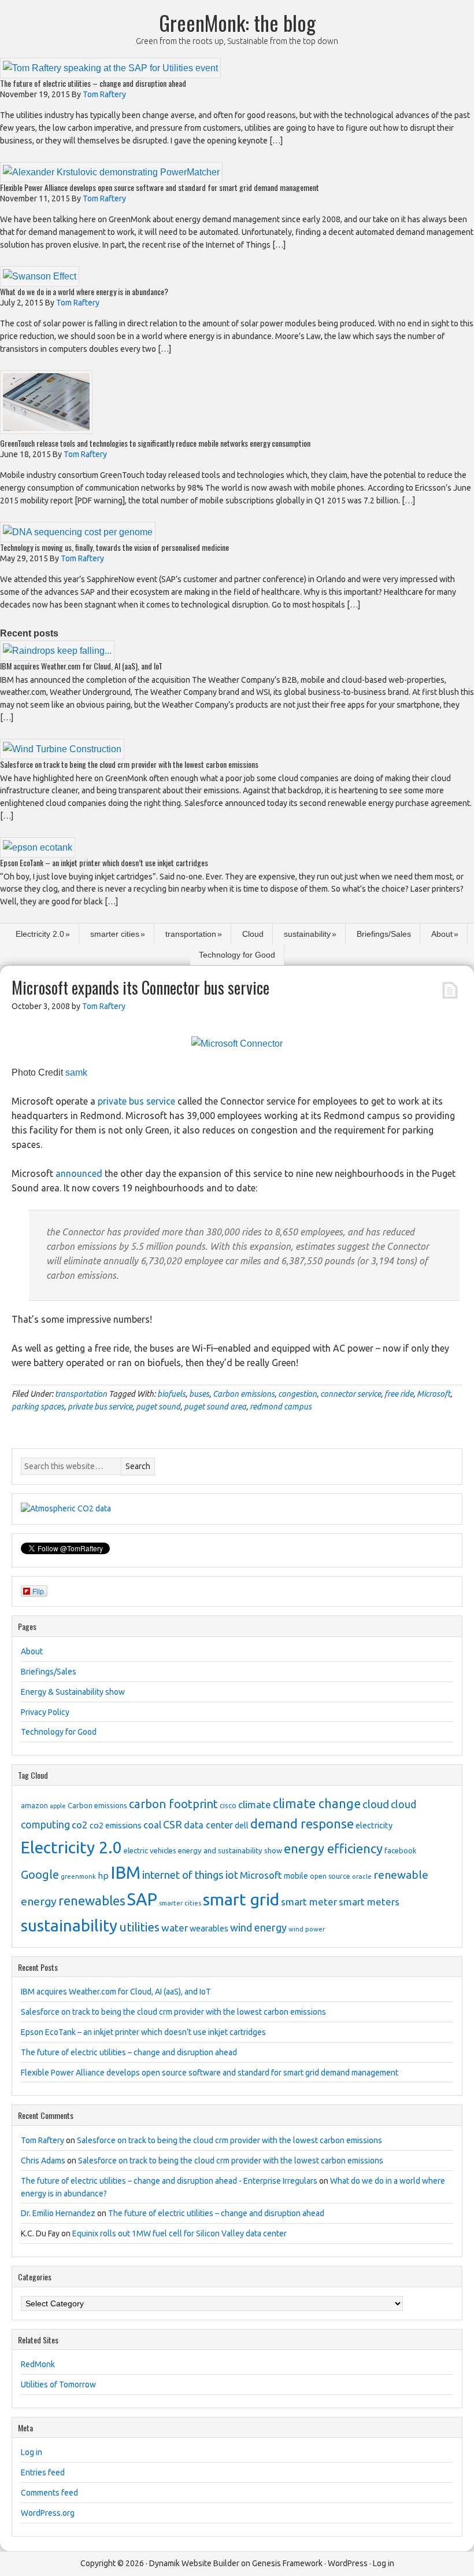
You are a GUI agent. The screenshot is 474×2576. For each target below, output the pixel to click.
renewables (92, 1900)
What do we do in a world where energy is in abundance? (84, 291)
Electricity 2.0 (40, 934)
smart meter (309, 1902)
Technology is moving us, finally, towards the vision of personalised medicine (114, 547)
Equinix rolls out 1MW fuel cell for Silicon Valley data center (179, 2233)
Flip (38, 1591)
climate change (317, 1804)
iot (232, 1875)
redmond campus (281, 1407)
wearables (209, 1929)
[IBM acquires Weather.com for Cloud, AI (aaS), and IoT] (57, 651)
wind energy (258, 1927)
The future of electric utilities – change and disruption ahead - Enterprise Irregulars (169, 2181)
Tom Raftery (42, 2140)
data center (208, 1825)
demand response (302, 1824)
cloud (376, 1804)
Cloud (253, 934)
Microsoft (434, 1394)
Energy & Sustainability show (73, 1692)
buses (199, 1394)
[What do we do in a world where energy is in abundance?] (40, 276)
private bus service (136, 1101)
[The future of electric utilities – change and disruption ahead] (110, 68)
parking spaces (38, 1407)
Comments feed (49, 2493)
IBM (125, 1873)
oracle (362, 1876)
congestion (297, 1394)
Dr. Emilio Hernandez (58, 2213)
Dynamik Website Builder (194, 2563)
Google (40, 1874)
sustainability (307, 934)
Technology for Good (237, 955)
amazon (34, 1805)
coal (152, 1825)
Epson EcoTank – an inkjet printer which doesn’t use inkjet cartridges (104, 862)
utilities (139, 1927)
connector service (351, 1394)
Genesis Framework (287, 2563)
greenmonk (78, 1876)
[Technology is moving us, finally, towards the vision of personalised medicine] (78, 532)
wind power (307, 1929)
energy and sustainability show (230, 1850)
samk (76, 1072)
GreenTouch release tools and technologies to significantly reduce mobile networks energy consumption (155, 443)
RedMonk (38, 2364)
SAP (142, 1899)
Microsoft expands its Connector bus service (140, 987)
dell (242, 1826)
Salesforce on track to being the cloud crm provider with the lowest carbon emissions (129, 764)
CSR (173, 1824)
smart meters (369, 1902)
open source (330, 1876)
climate (255, 1804)
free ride (399, 1394)
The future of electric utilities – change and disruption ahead (93, 83)
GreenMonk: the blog (237, 22)
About (442, 934)
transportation (191, 934)
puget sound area (215, 1407)
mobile (296, 1876)
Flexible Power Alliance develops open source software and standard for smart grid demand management (160, 187)
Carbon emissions (244, 1394)
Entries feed (43, 2472)
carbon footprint (173, 1804)
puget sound (158, 1407)
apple (58, 1806)
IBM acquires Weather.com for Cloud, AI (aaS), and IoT (81, 666)
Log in (32, 2452)
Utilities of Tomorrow (58, 2384)
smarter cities (115, 934)
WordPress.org (48, 2513)
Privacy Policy (45, 1712)
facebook (400, 1850)
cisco (228, 1805)
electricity (374, 1826)
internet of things (183, 1875)
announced (79, 1173)
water (175, 1928)
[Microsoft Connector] (237, 1044)
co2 (80, 1825)
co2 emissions (116, 1826)
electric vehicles (150, 1850)
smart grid (241, 1899)
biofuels (171, 1394)
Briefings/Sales (384, 934)
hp (103, 1876)
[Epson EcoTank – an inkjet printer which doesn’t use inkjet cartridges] (38, 847)
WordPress (348, 2563)
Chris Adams (43, 2161)
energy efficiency (333, 1848)
